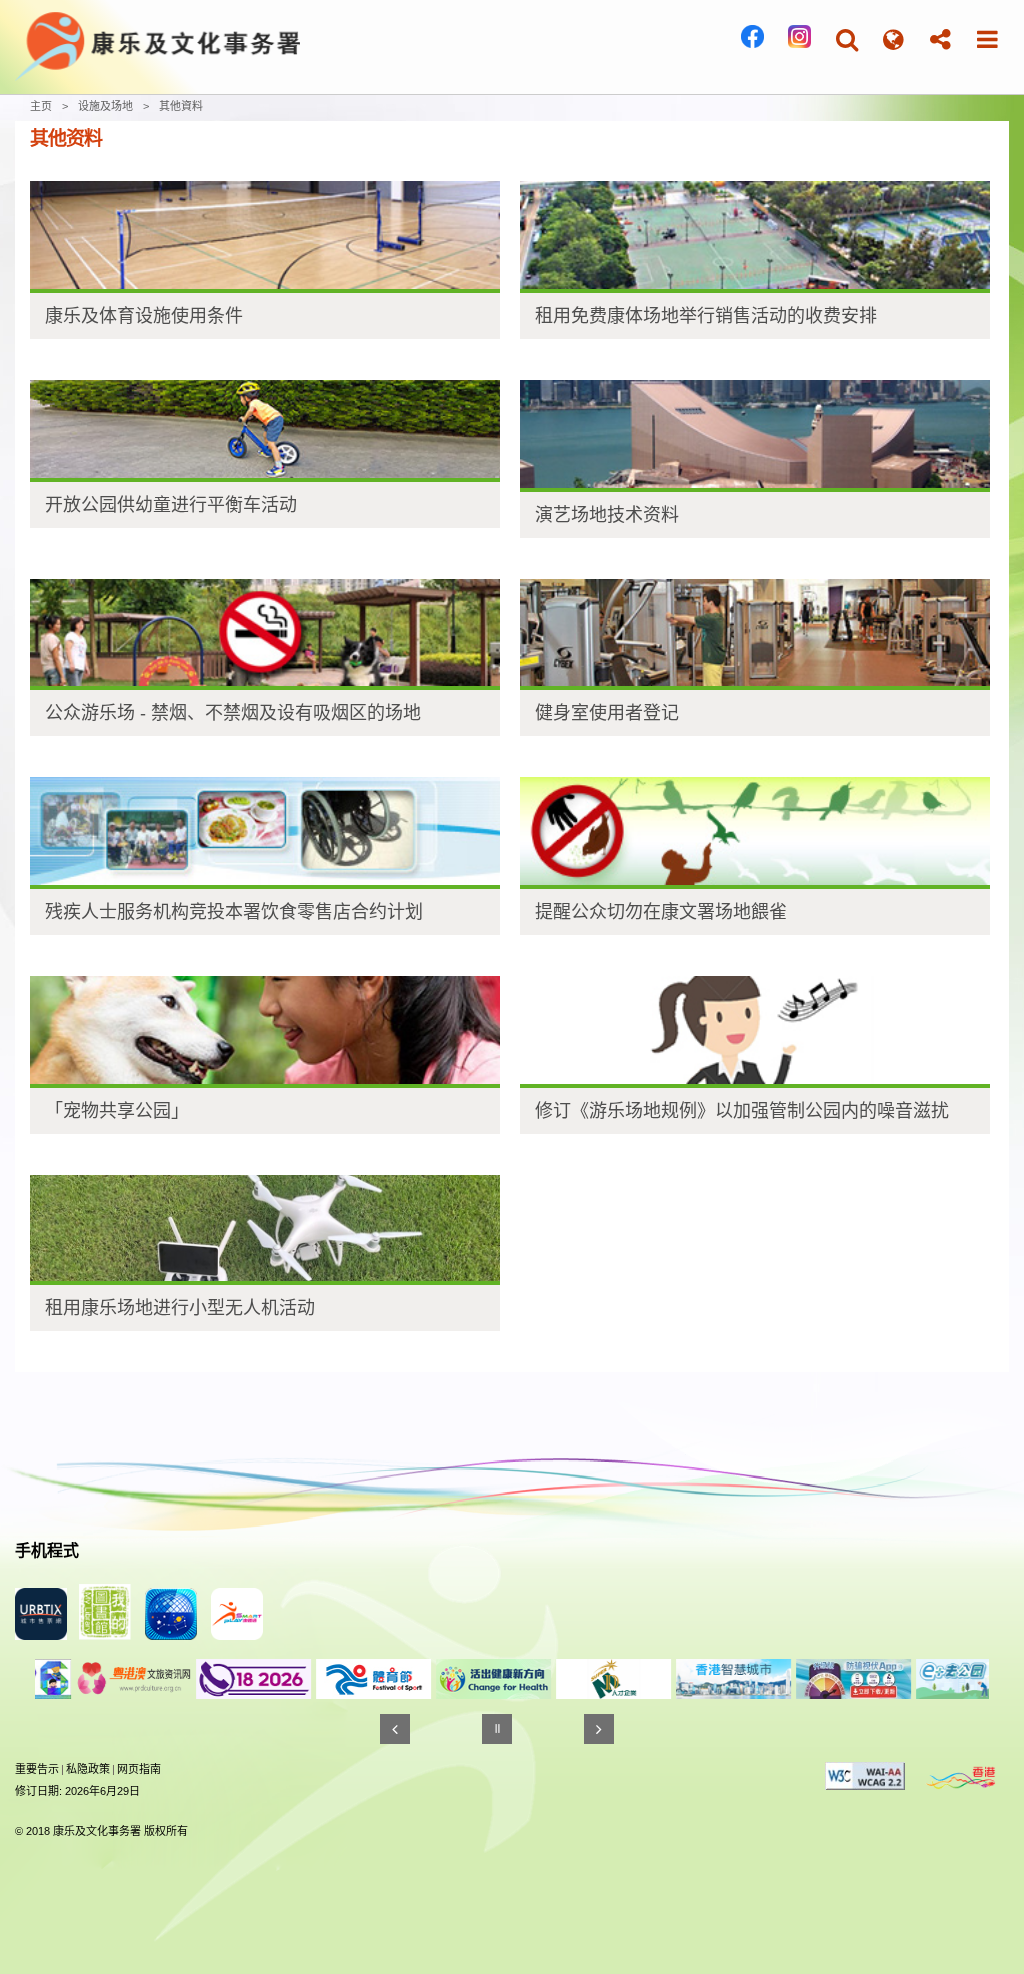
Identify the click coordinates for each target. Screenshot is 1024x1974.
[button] (847, 39)
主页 (41, 106)
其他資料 (181, 106)
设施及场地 (105, 106)
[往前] (395, 1729)
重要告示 (37, 1769)
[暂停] (497, 1729)
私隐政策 (88, 1769)
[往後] (599, 1729)
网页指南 (139, 1769)
